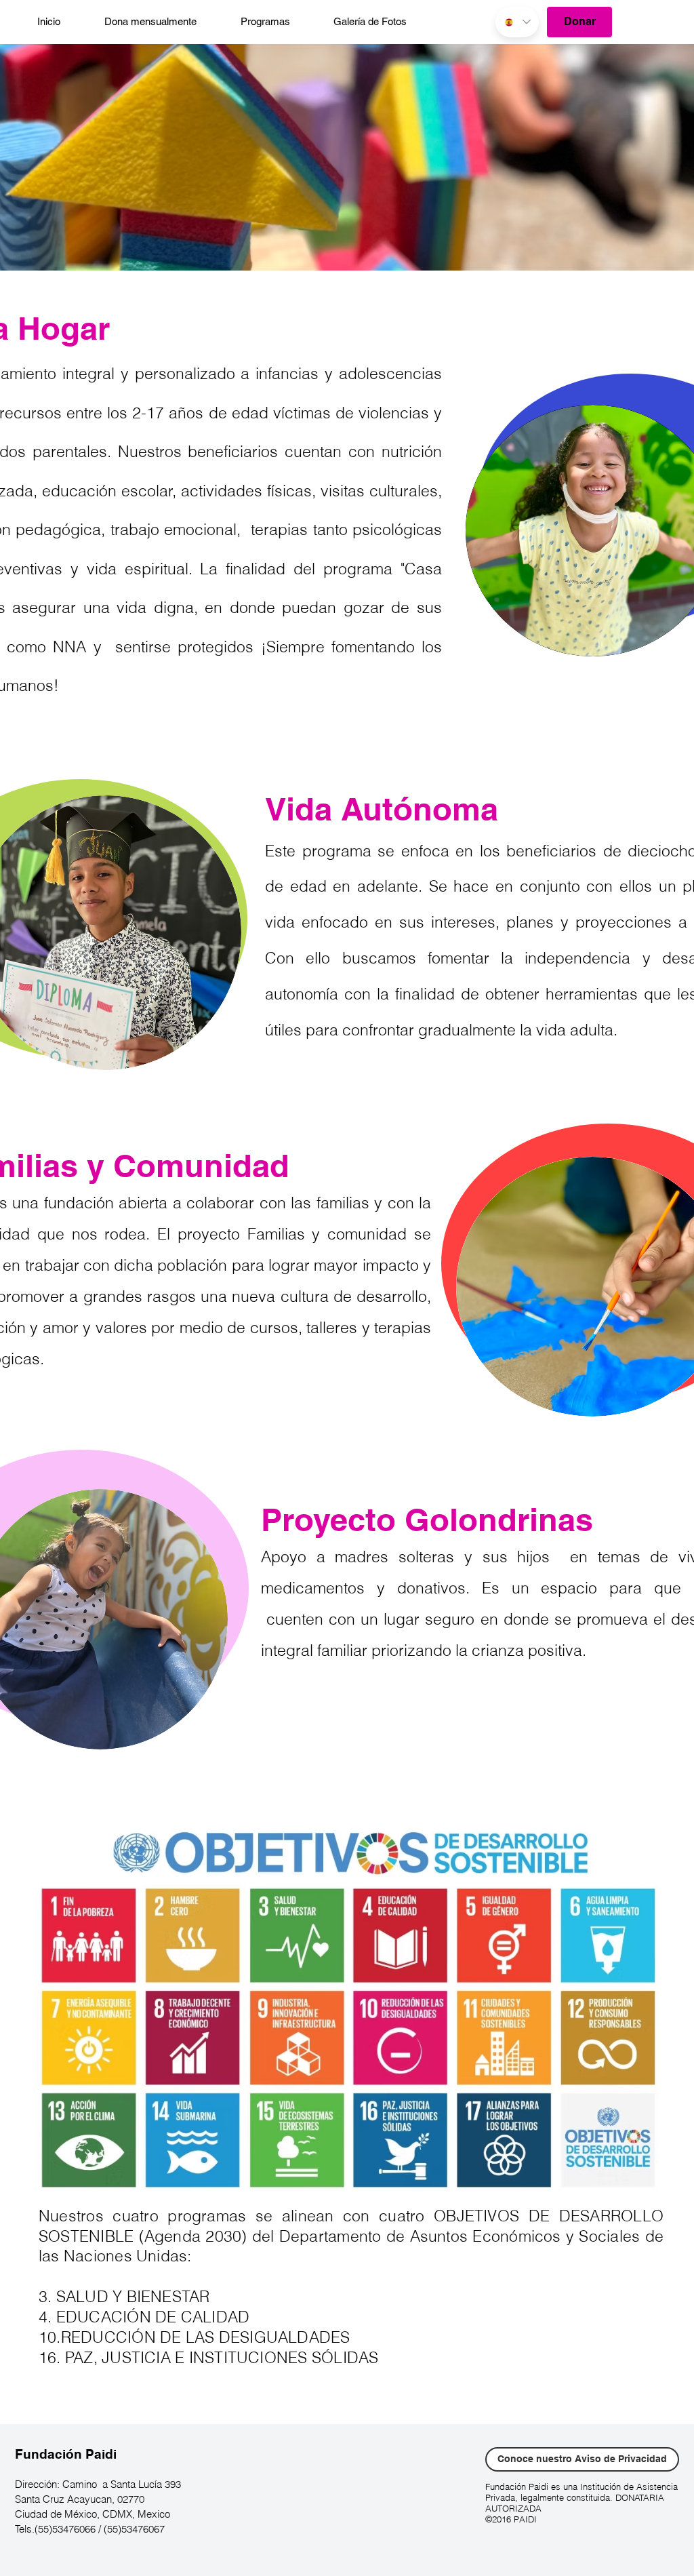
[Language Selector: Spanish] (517, 22)
